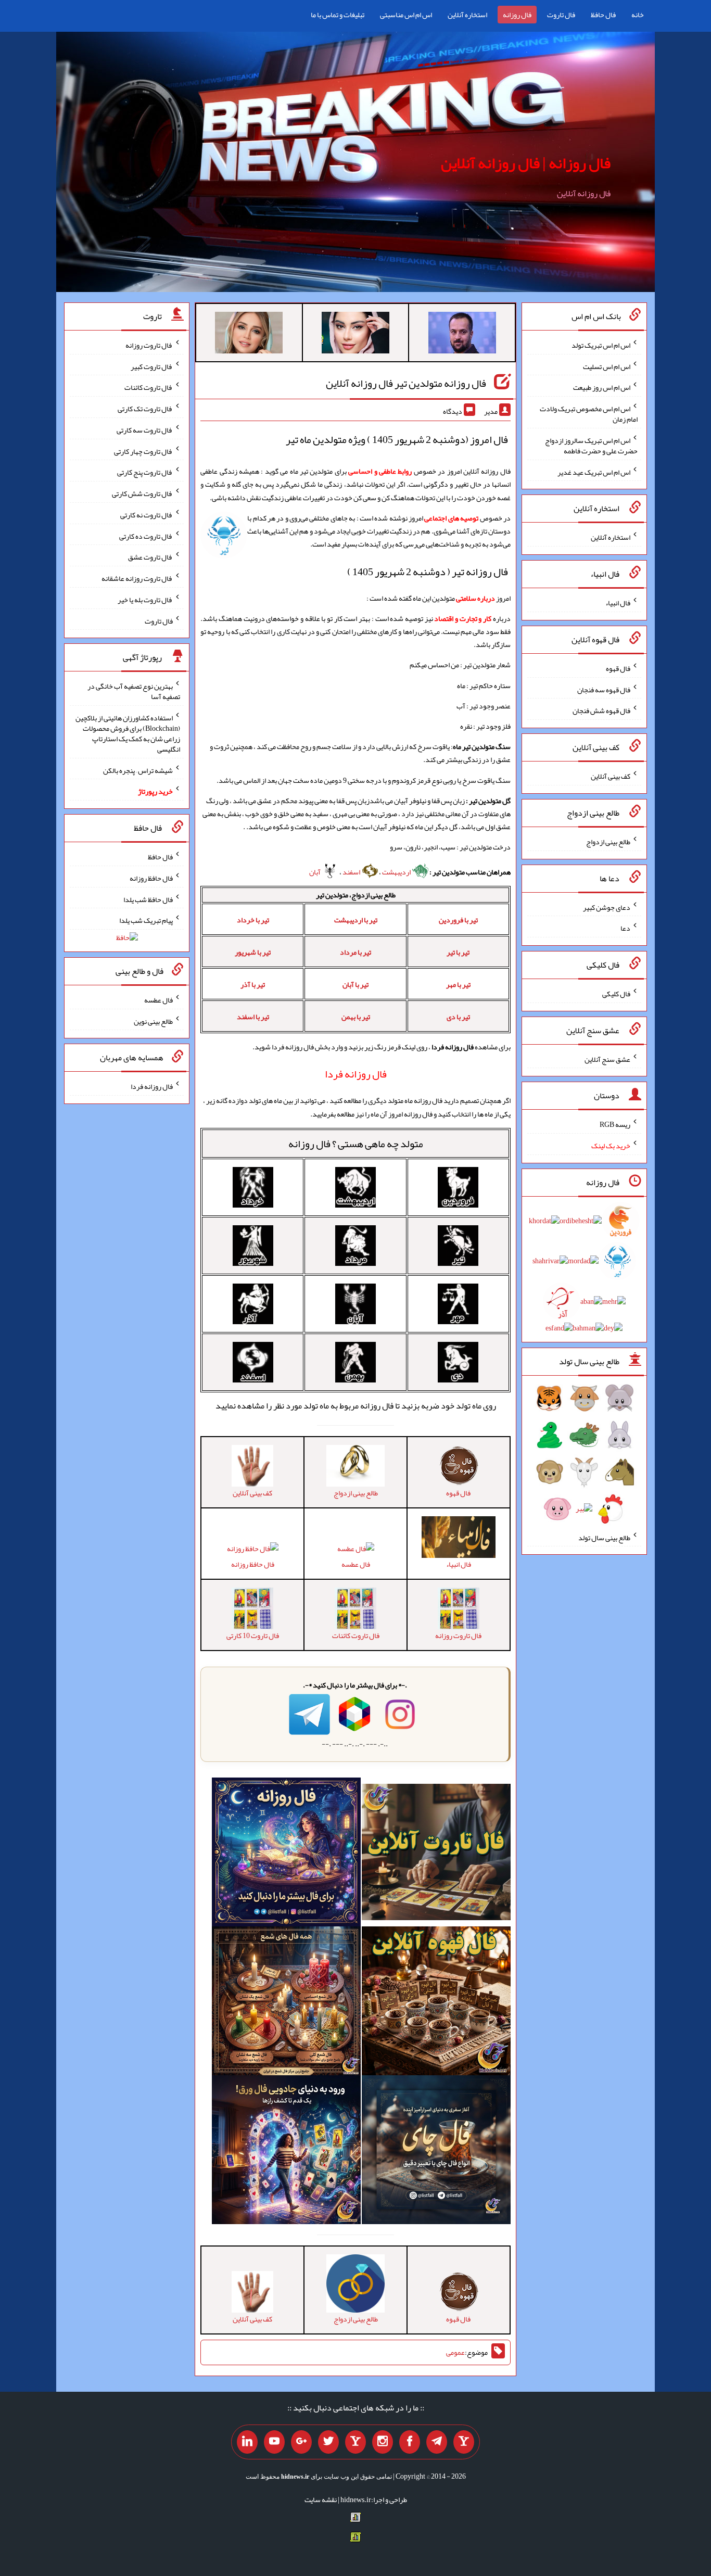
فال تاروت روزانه (149, 345)
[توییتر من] (328, 2442)
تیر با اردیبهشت (356, 920)
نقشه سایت (321, 2499)
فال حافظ (603, 15)
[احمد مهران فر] (462, 335)
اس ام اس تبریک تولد (601, 345)
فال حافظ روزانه (253, 1564)
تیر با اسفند (253, 1017)
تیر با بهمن (356, 1017)
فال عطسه (356, 1564)
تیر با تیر (458, 952)
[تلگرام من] (437, 2442)
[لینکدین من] (247, 2442)
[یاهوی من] (464, 2442)
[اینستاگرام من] (383, 2442)
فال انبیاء (618, 603)
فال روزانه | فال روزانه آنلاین (526, 163)
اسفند (352, 872)
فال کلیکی (616, 994)
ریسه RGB (615, 1124)
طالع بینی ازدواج (608, 842)
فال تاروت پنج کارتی (145, 472)
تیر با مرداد (355, 952)
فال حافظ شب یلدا (148, 899)
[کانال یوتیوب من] (274, 2442)
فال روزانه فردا (152, 1086)
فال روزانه (517, 15)
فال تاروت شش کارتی (142, 493)
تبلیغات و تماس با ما (338, 15)
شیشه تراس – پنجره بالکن (138, 770)
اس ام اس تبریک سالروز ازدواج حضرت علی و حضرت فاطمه (591, 446)
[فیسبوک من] (410, 2442)
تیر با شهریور (253, 952)
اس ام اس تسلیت (607, 366)
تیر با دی (458, 1017)
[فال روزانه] (286, 1855)
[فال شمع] (286, 2003)
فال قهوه (618, 668)
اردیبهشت (397, 872)
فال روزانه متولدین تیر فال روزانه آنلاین (406, 383)
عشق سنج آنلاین (607, 1059)
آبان (315, 872)
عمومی (455, 2353)
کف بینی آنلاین (611, 776)
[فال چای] (436, 2152)
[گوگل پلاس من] (301, 2442)
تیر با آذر (253, 984)
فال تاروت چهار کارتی (143, 451)
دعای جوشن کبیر (607, 907)
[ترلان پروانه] (355, 335)
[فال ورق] (286, 2152)
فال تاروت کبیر (152, 366)
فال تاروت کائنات (149, 387)
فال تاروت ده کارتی (146, 536)
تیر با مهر (458, 984)
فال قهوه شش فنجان (601, 710)
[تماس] (355, 2442)
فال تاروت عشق (150, 557)
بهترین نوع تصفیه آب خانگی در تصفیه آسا (134, 691)
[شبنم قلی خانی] (249, 335)
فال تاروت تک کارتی (145, 409)
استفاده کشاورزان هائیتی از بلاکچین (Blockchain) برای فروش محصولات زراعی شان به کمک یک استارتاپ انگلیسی (128, 733)
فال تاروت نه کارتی (147, 515)
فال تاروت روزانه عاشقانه (137, 578)
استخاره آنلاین (467, 15)
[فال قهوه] (436, 2003)
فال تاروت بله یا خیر (145, 600)
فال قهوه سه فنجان (604, 689)
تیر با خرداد (253, 920)
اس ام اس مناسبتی (406, 15)
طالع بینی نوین (153, 1021)
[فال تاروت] (436, 1855)
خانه (638, 15)
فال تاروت (561, 15)
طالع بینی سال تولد (604, 1537)
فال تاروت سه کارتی (145, 430)
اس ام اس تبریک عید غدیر (594, 472)
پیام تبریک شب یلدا (146, 920)
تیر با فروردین (458, 920)
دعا (625, 928)
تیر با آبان (355, 984)
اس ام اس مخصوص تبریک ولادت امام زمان (589, 414)
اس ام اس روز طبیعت (602, 387)
